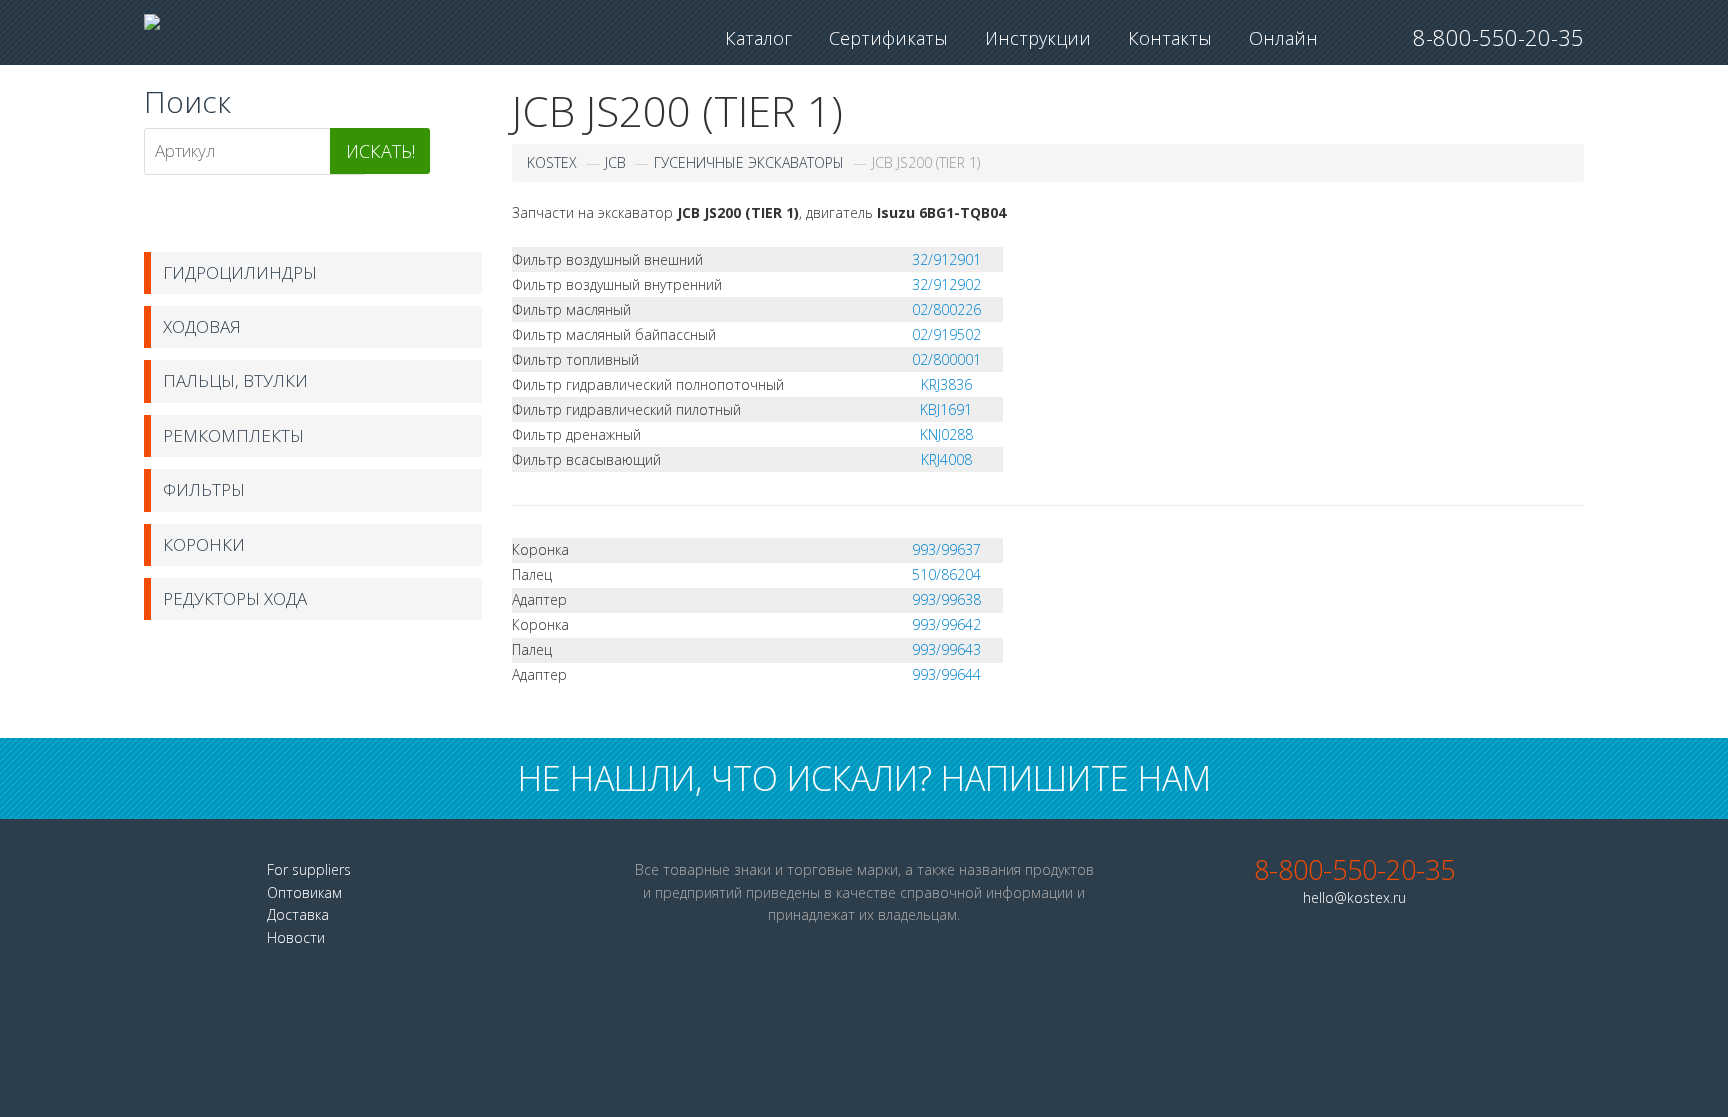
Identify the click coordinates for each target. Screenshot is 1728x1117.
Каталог (758, 38)
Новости (296, 937)
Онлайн (1283, 38)
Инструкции (1038, 38)
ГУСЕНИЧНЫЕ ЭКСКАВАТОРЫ (749, 162)
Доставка (298, 914)
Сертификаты (888, 38)
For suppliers (309, 869)
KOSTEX (552, 162)
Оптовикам (304, 892)
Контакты (1170, 38)
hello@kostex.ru (1354, 897)
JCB (615, 162)
